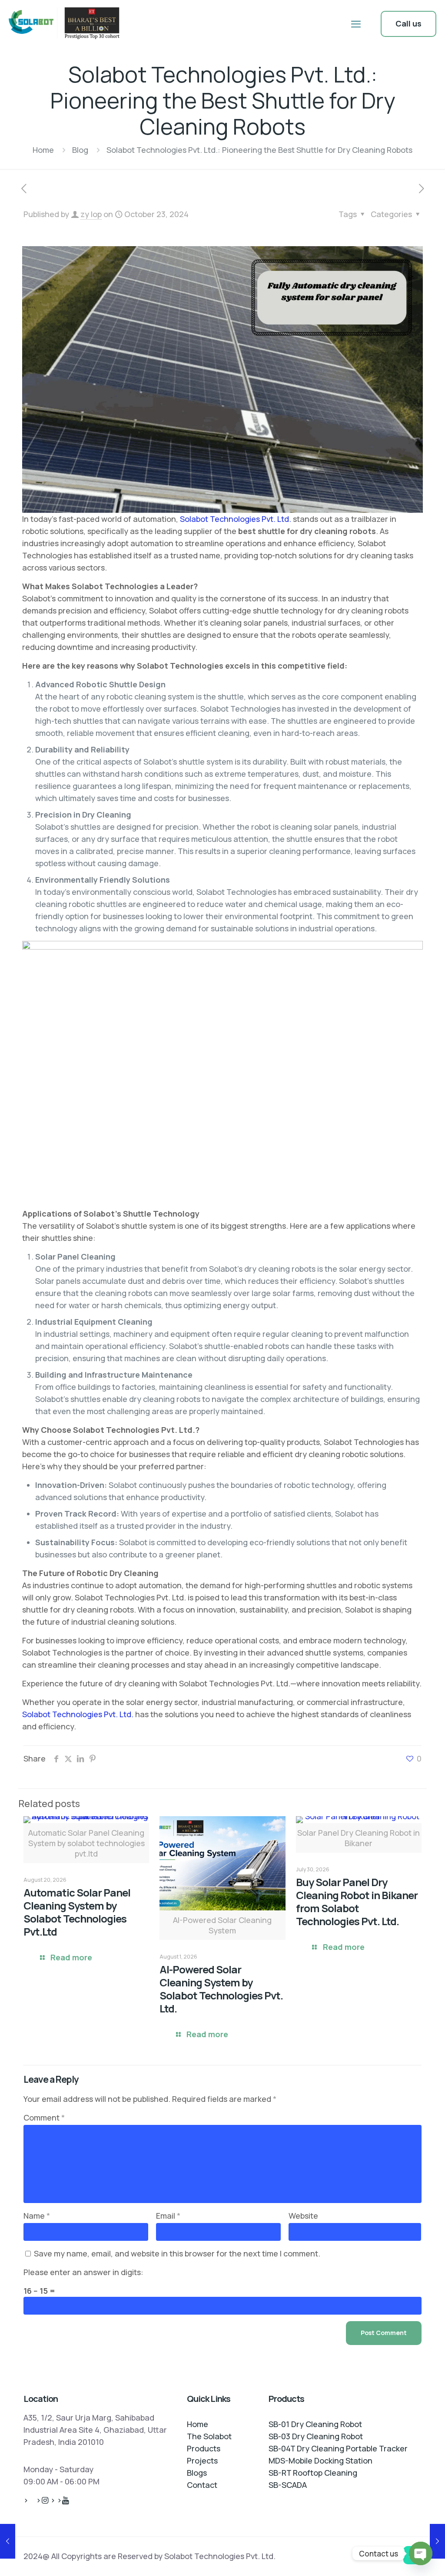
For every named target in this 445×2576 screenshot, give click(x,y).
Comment (44, 2118)
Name (37, 2216)
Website (303, 2216)
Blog (80, 150)
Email (168, 2216)
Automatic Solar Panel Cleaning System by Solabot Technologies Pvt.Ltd (77, 1912)
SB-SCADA (288, 2485)
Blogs (197, 2473)
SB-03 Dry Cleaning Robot (316, 2436)
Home (43, 150)
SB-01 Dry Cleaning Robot (315, 2424)
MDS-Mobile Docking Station (320, 2461)
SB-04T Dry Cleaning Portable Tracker (338, 2448)
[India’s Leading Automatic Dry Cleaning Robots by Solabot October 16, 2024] (8, 2541)
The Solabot (209, 2436)
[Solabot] (66, 24)
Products (204, 2448)
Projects (202, 2461)
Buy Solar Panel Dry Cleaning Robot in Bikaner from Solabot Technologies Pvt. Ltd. (357, 1901)
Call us (408, 23)
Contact (202, 2485)
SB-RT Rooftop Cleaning (313, 2473)
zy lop (91, 214)
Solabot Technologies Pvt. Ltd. (236, 519)
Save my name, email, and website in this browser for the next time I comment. (177, 2253)
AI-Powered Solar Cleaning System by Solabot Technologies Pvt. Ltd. (221, 1989)
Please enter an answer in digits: (83, 2272)
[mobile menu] (356, 24)
